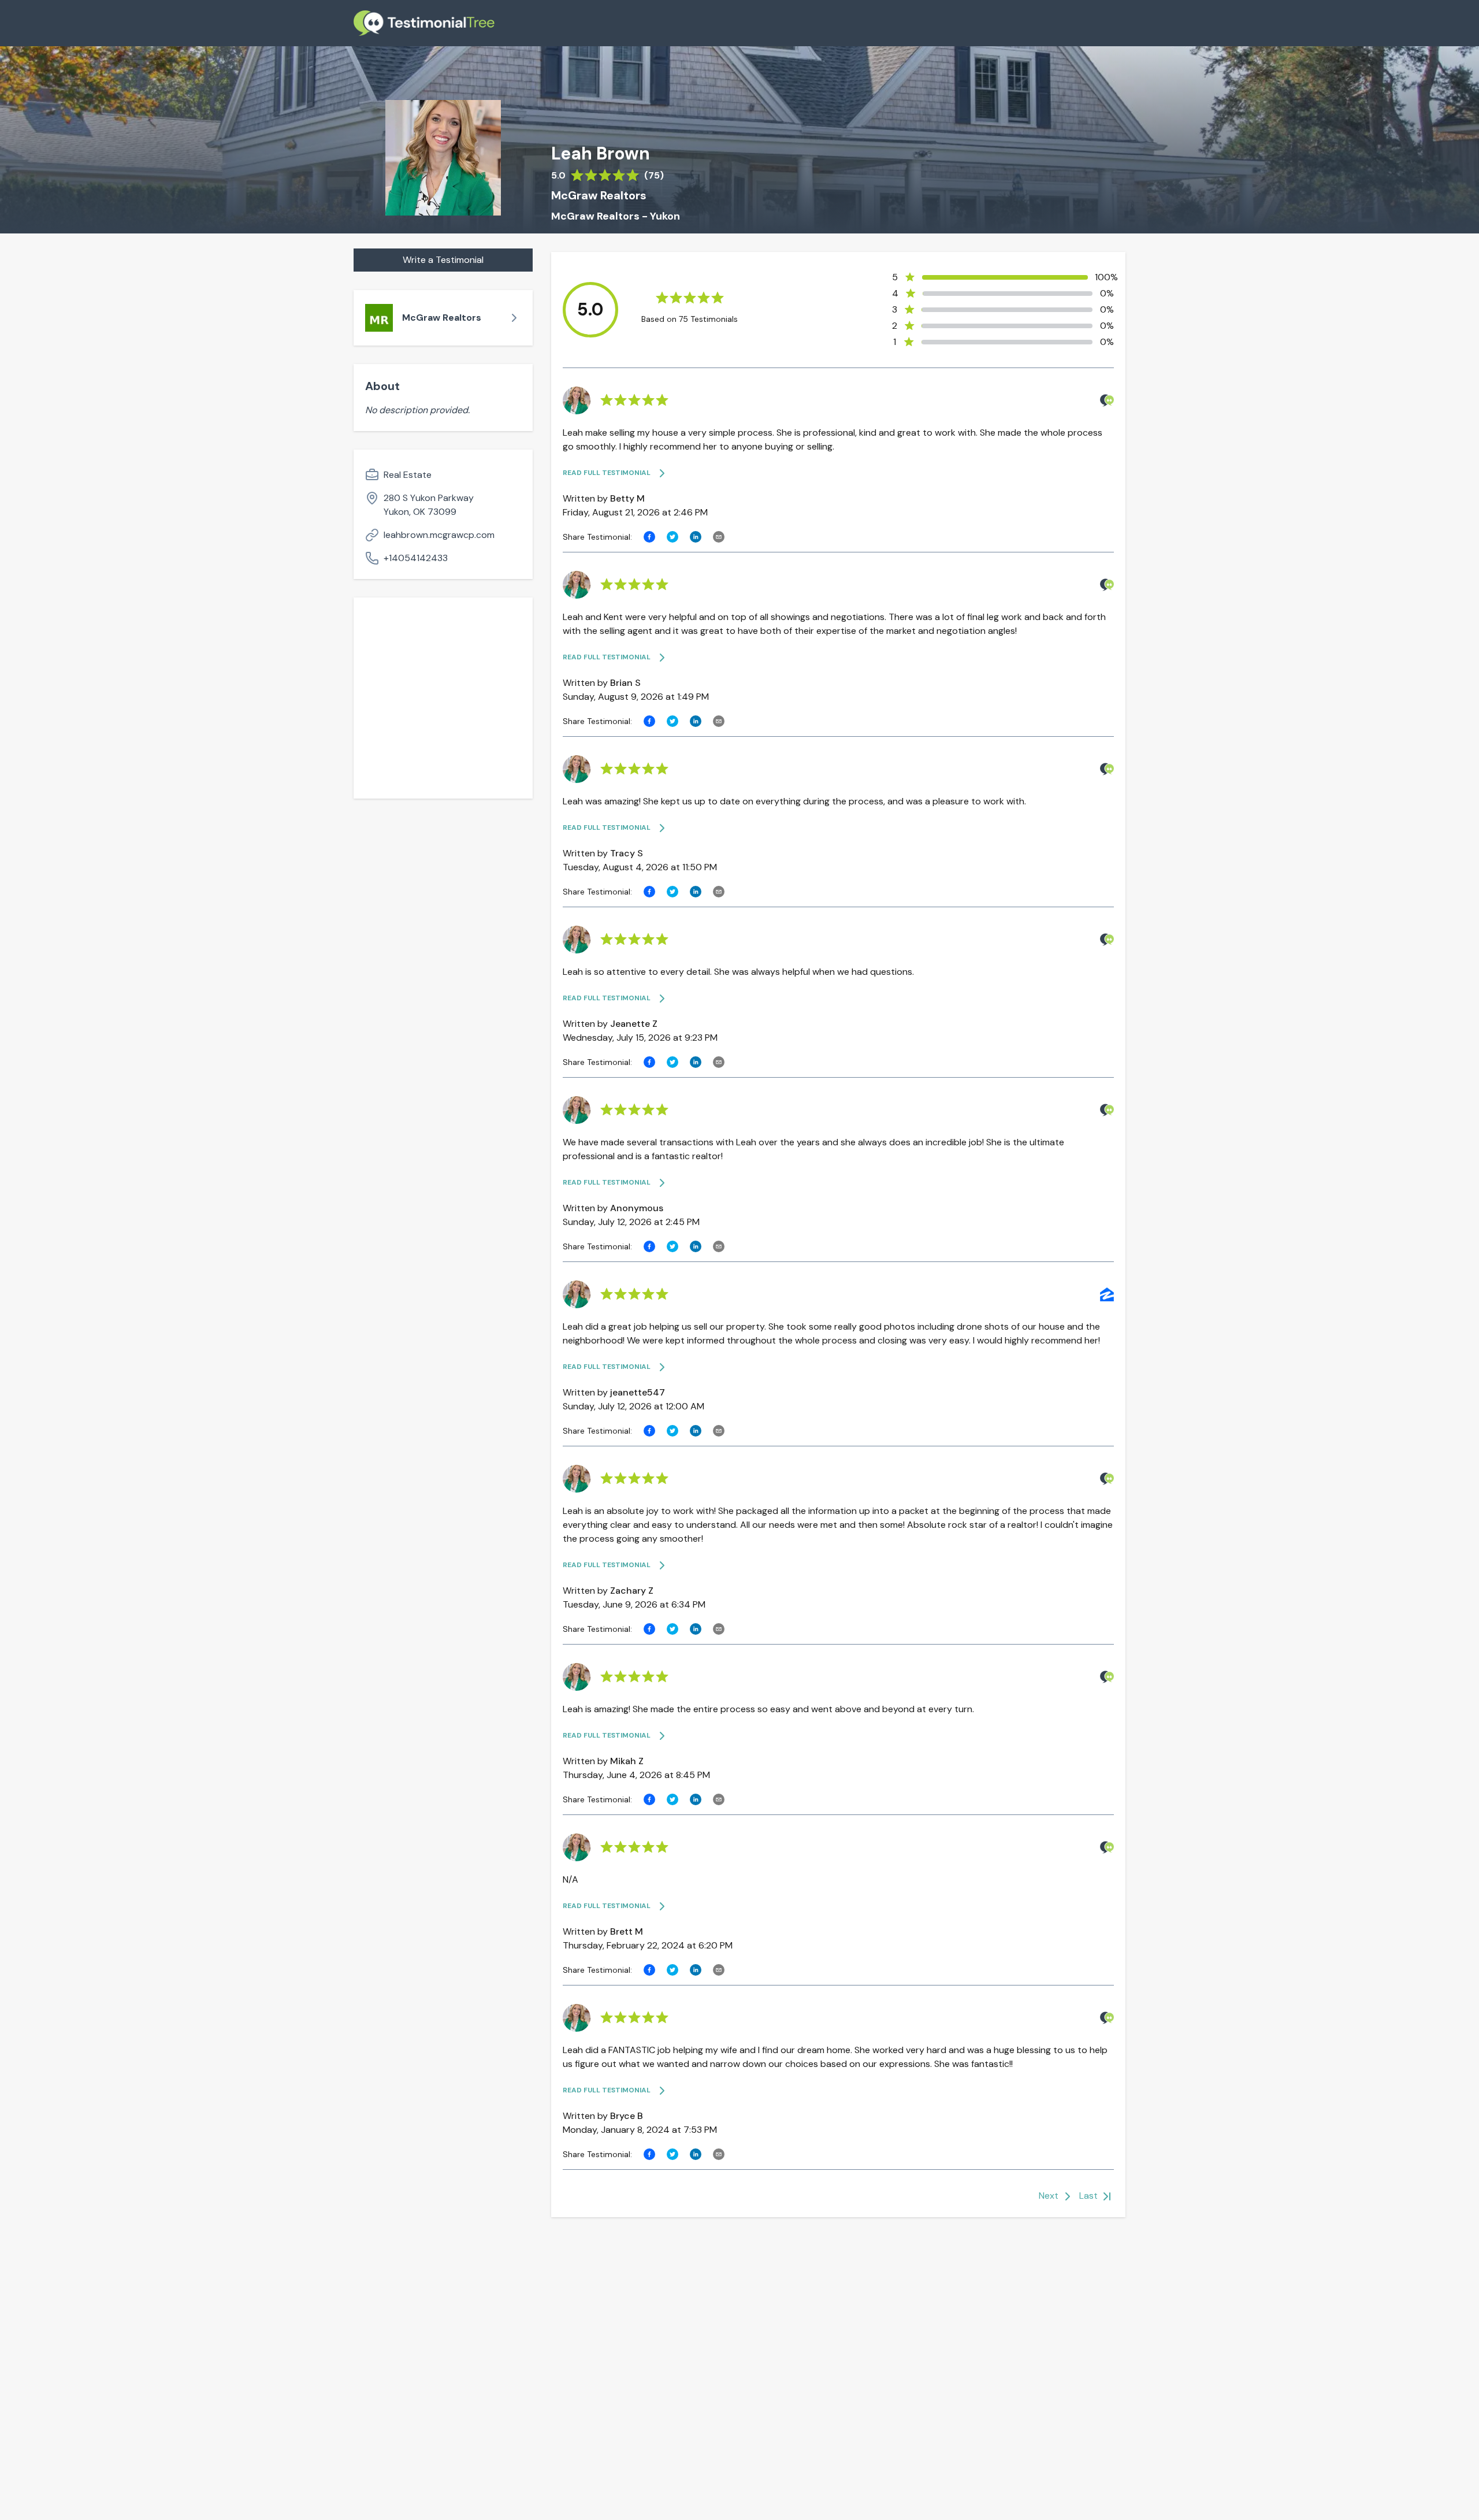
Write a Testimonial (443, 260)
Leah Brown (601, 154)
